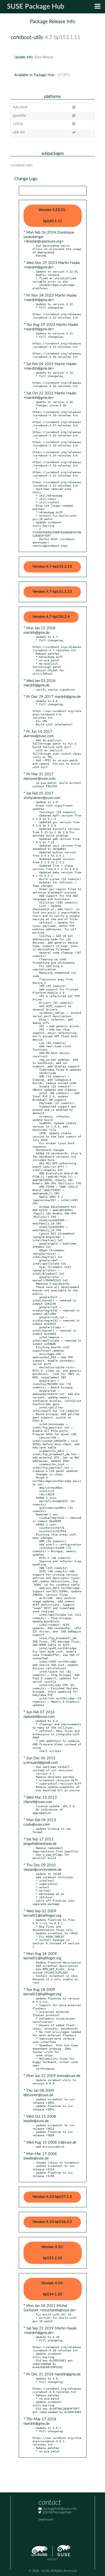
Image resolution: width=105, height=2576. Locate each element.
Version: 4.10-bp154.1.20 (53, 2289)
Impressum (46, 2520)
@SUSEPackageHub (56, 2512)
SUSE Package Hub (36, 7)
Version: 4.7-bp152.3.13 (52, 567)
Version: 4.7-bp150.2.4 (51, 617)
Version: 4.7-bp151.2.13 (52, 592)
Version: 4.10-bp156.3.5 (52, 2222)
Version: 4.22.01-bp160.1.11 (53, 216)
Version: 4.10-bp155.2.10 (53, 2253)
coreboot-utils (27, 37)
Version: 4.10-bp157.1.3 (52, 2197)
